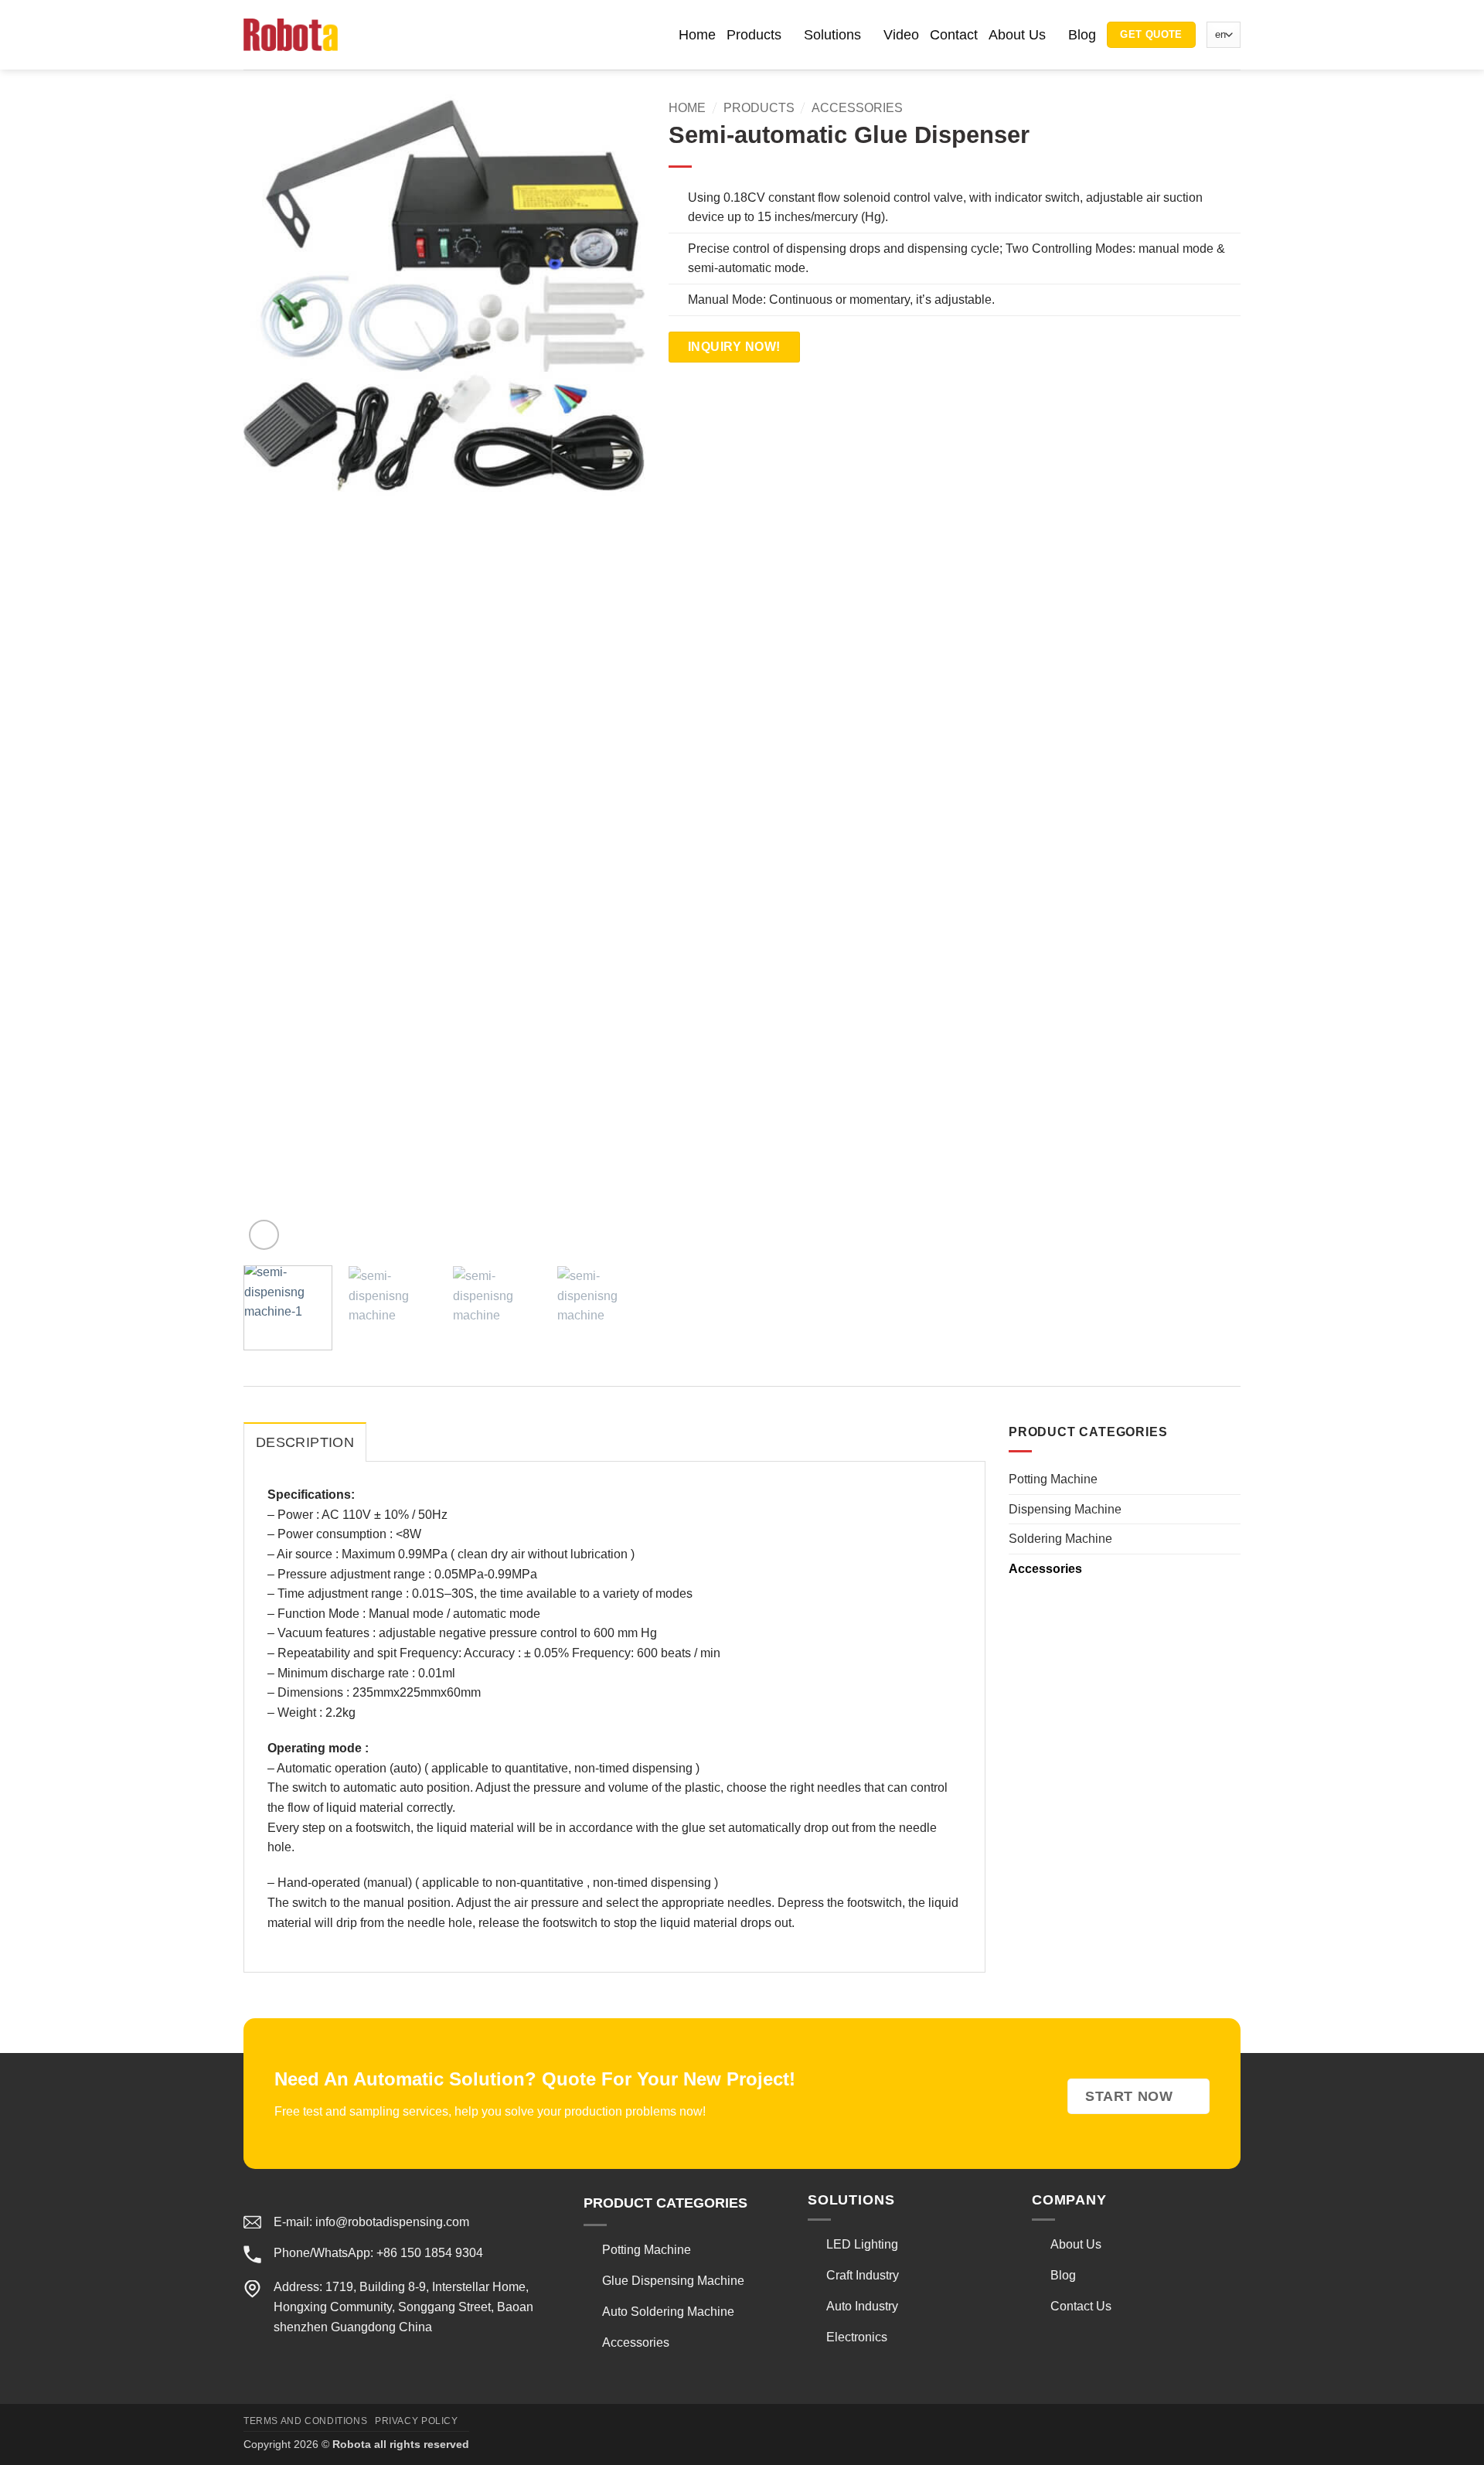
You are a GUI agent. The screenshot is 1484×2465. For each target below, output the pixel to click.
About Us (1017, 35)
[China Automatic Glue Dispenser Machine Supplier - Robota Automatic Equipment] (291, 34)
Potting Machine (1053, 1480)
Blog (1082, 35)
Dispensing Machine (1065, 1509)
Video (901, 35)
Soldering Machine (1060, 1539)
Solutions (832, 35)
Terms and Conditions (305, 2421)
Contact (954, 35)
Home (697, 35)
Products (754, 35)
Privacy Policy (417, 2421)
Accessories (857, 108)
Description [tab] (305, 1442)
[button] (367, 34)
